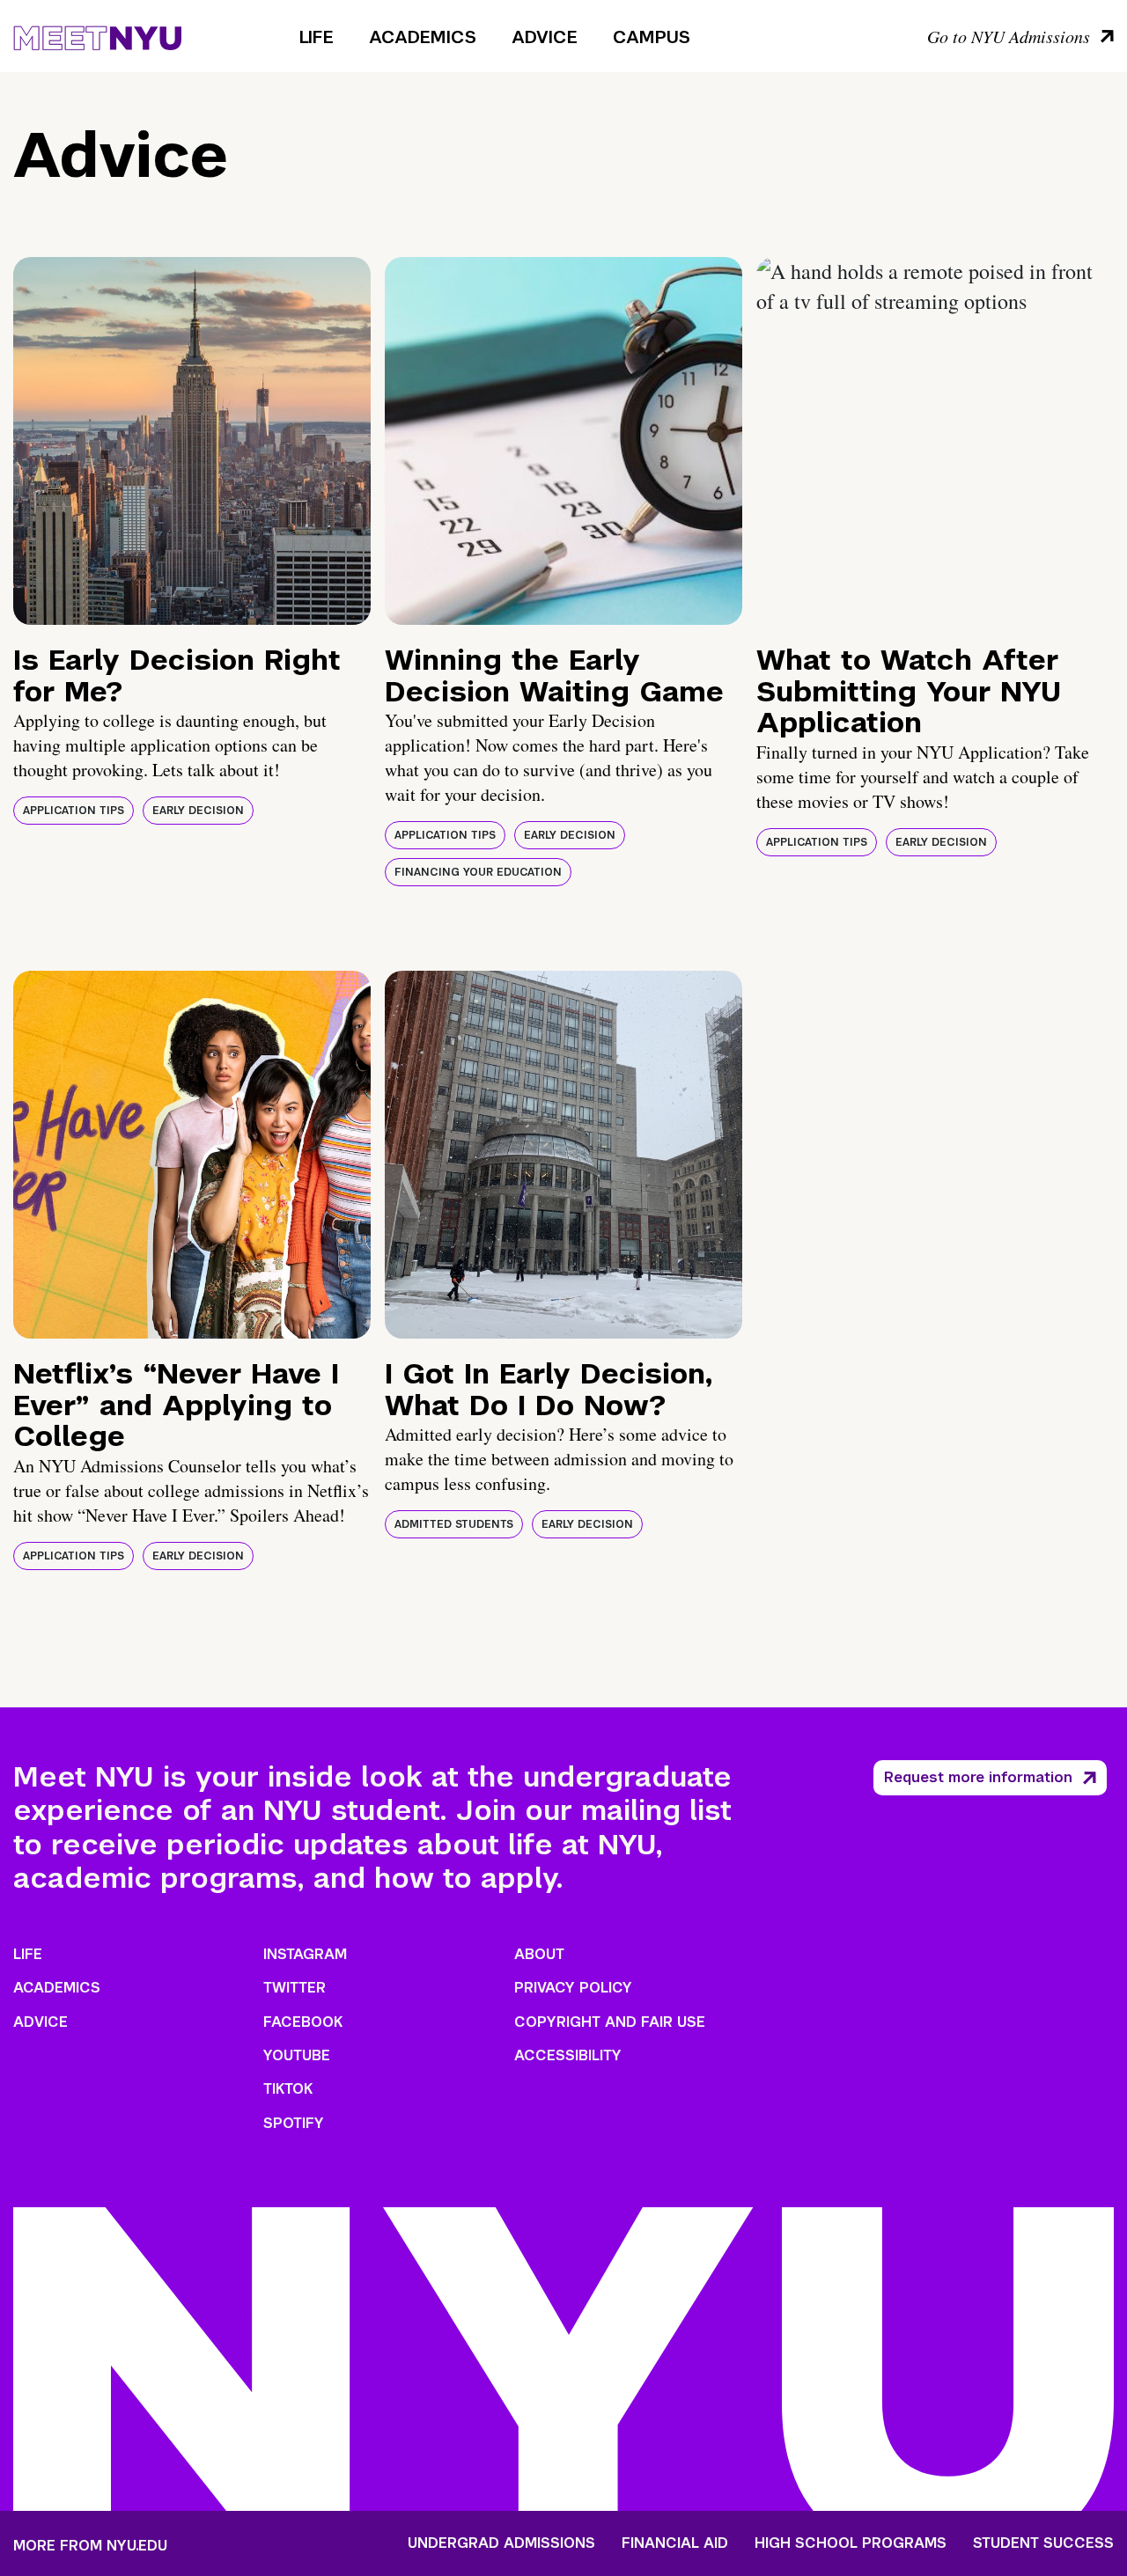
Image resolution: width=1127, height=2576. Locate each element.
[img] (192, 441)
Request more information (978, 1777)
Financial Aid (675, 2543)
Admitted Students (454, 1524)
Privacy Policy (573, 1988)
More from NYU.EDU (90, 2546)
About (539, 1954)
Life (317, 37)
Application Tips (74, 811)
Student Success (1043, 2543)
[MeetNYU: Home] (97, 35)
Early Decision (198, 811)
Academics (423, 37)
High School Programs (851, 2543)
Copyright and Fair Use (610, 2022)
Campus (652, 37)
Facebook (303, 2022)
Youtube (297, 2055)
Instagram (305, 1954)
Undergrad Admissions (501, 2543)
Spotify (294, 2123)
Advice (545, 37)
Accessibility (568, 2055)
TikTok (288, 2089)
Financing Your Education (478, 872)
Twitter (295, 1988)
